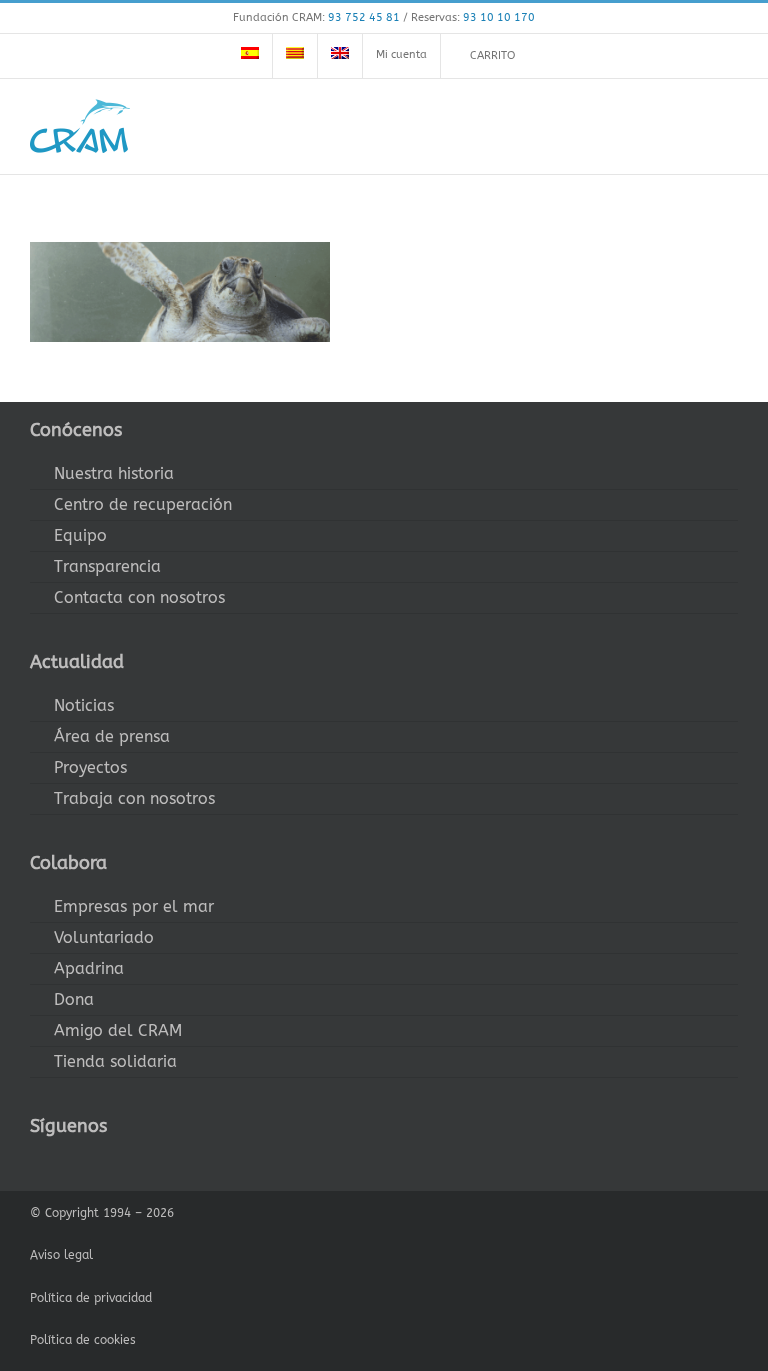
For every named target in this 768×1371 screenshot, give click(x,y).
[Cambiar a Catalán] (295, 56)
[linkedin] (164, 1163)
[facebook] (36, 1163)
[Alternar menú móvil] (730, 125)
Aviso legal (61, 1255)
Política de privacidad (91, 1298)
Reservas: (473, 17)
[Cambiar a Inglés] (340, 56)
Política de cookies (83, 1340)
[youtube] (132, 1163)
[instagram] (100, 1163)
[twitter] (68, 1163)
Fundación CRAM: (316, 17)
